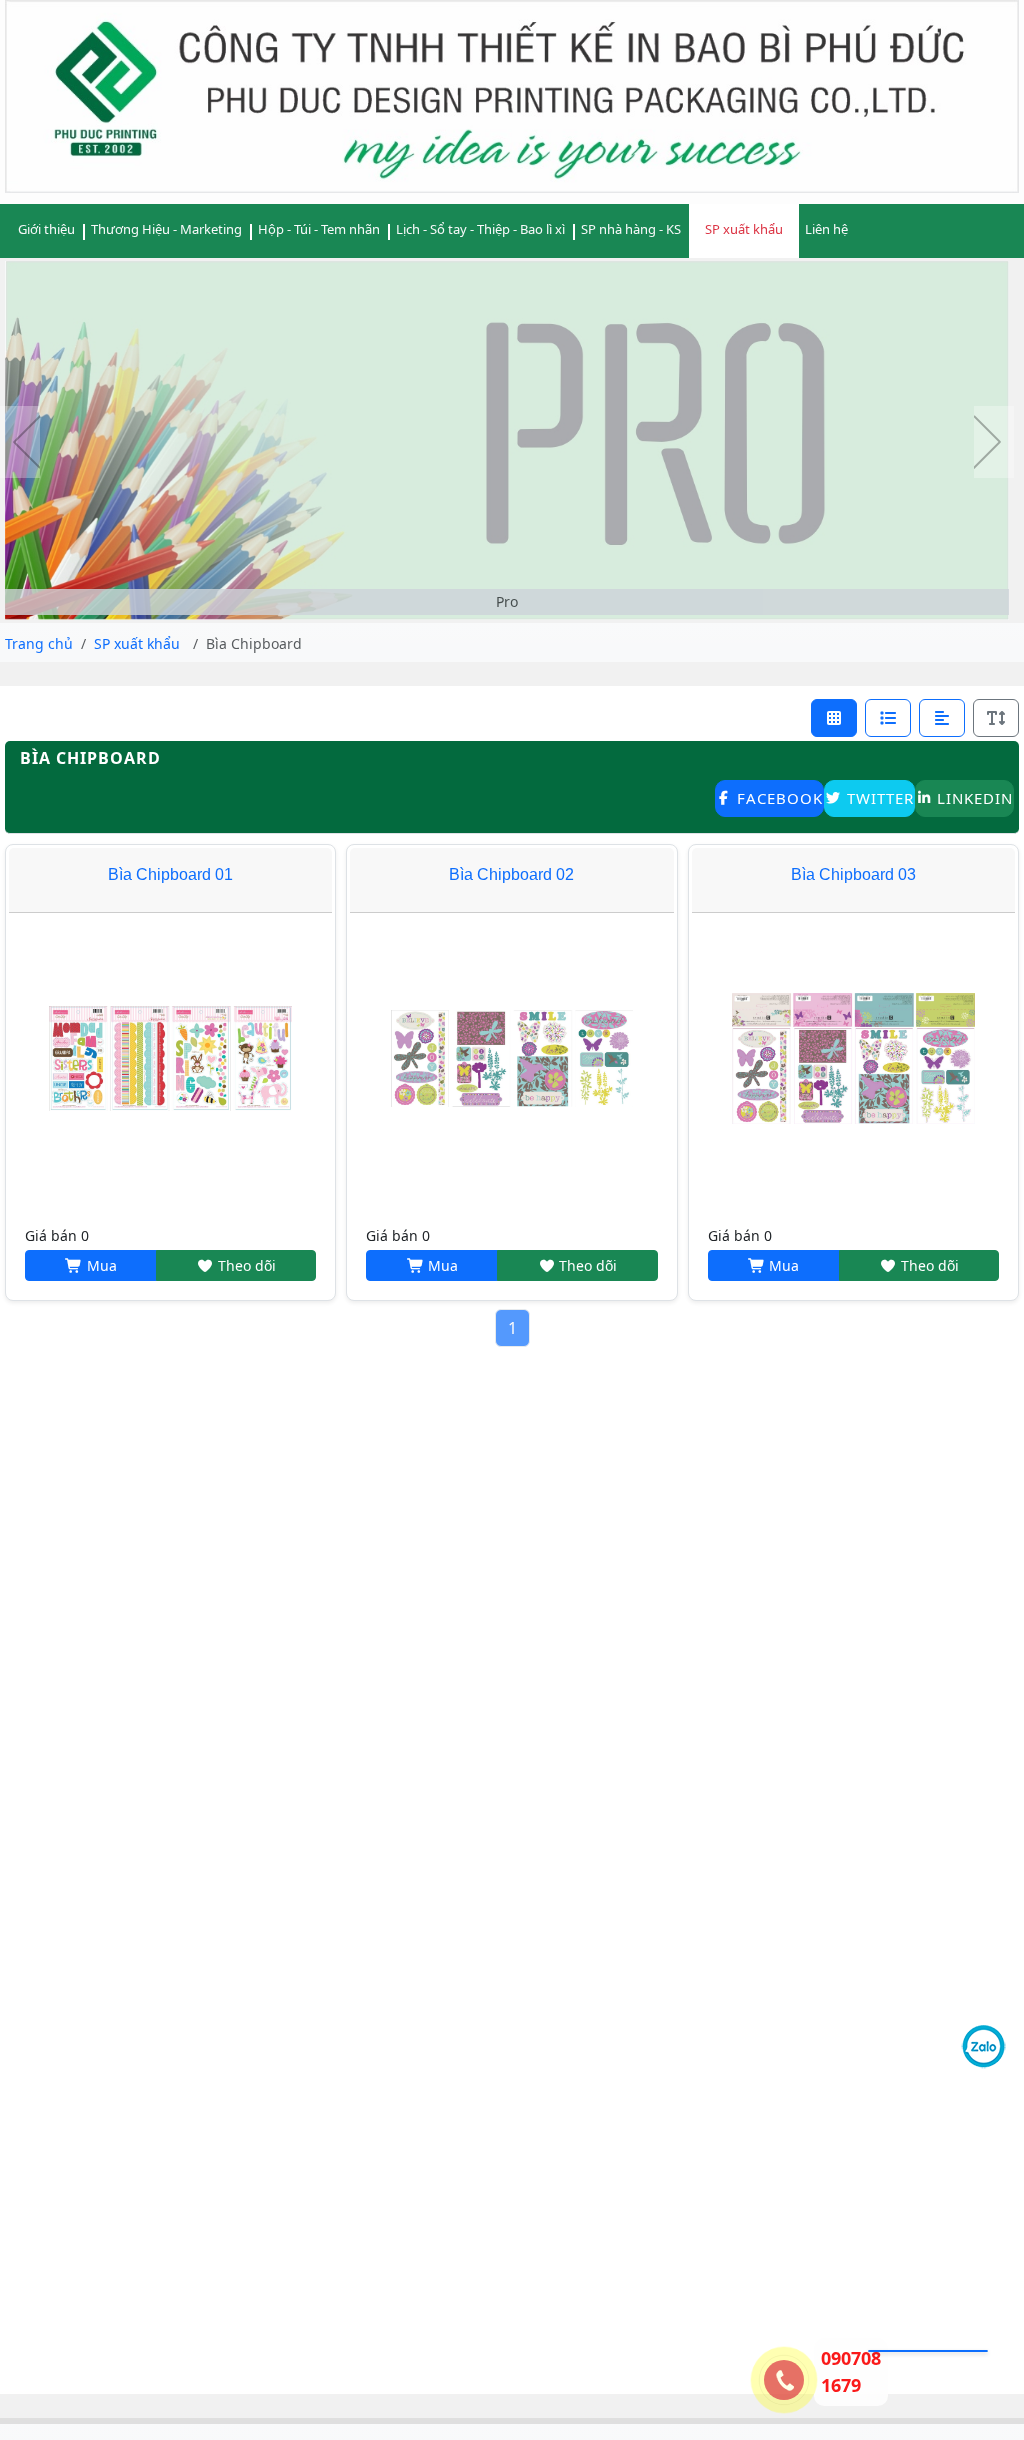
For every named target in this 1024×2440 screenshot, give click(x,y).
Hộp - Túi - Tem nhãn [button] (319, 229)
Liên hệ (826, 229)
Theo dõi (245, 1265)
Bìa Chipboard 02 (511, 874)
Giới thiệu (46, 229)
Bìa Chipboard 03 (853, 874)
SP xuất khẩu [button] (744, 229)
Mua (100, 1265)
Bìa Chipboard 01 (170, 874)
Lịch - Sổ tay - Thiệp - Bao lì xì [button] (480, 229)
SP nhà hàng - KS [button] (631, 229)
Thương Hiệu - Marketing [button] (166, 229)
